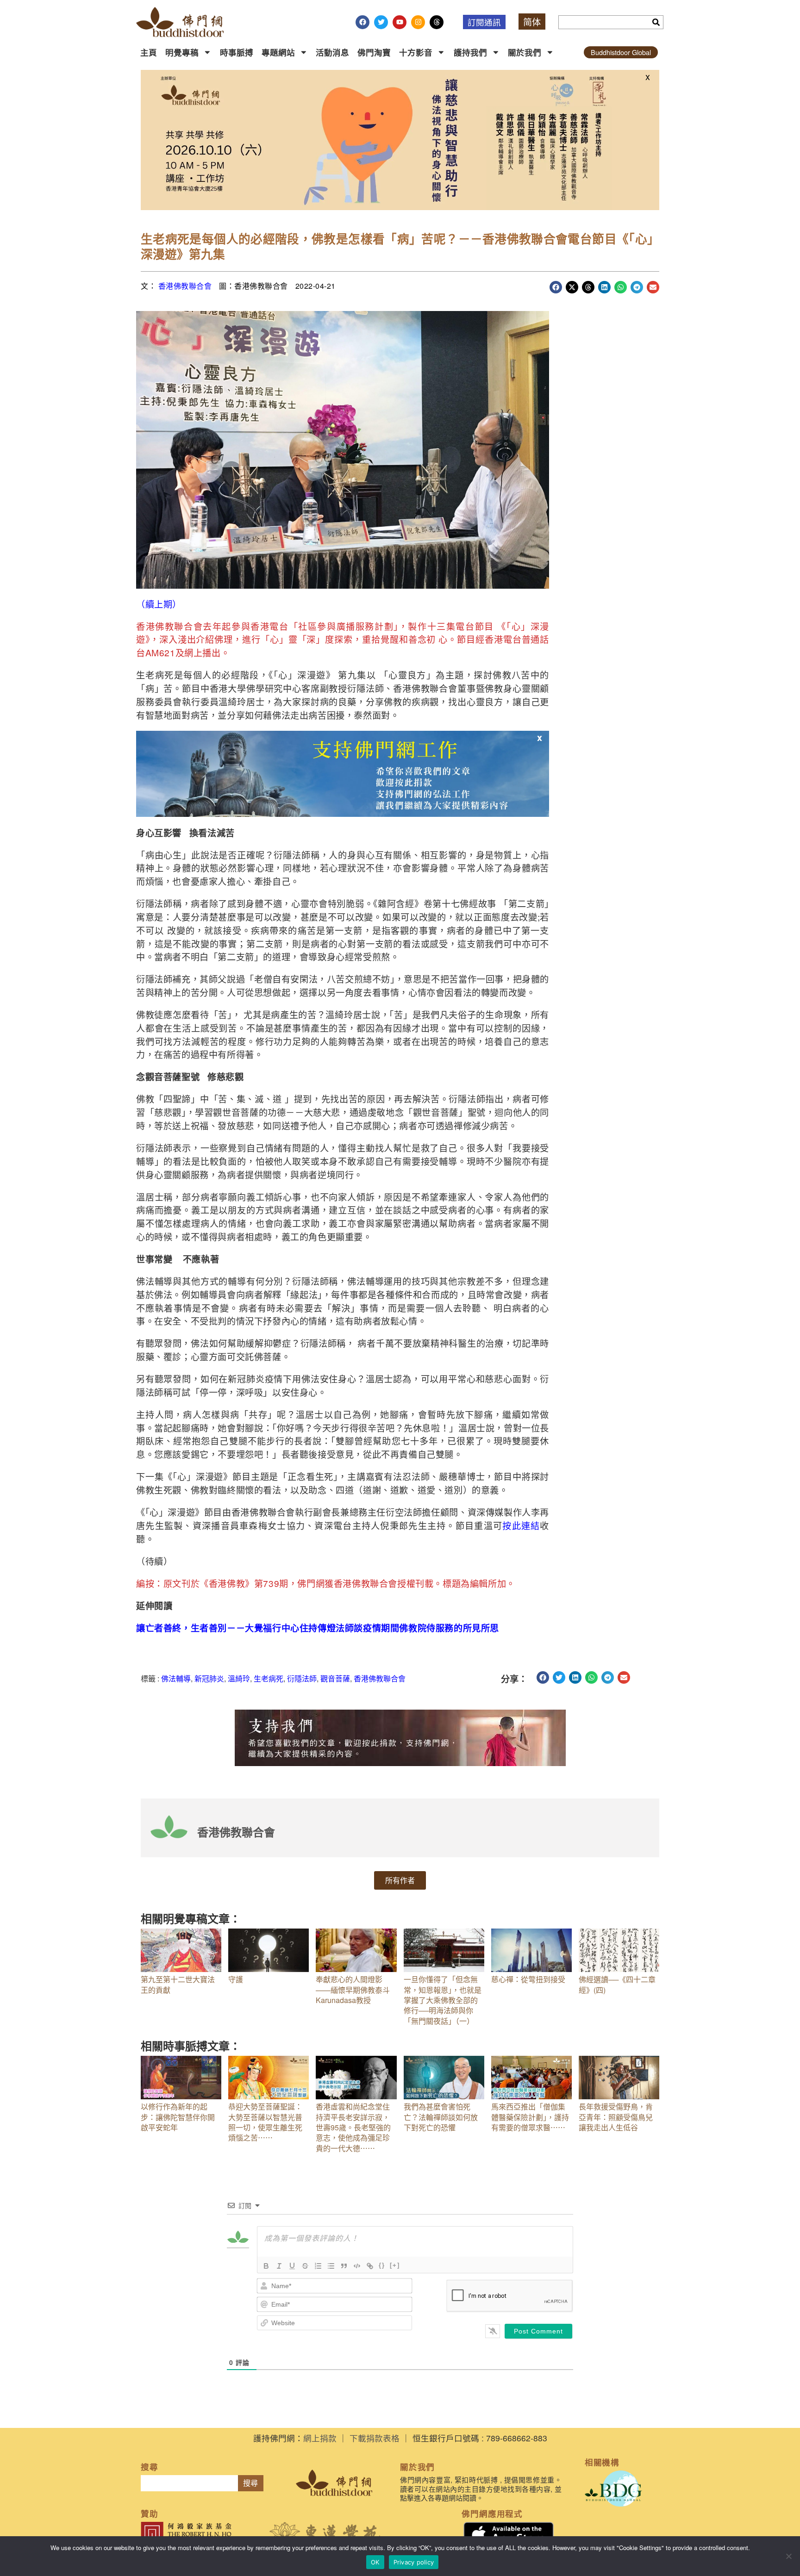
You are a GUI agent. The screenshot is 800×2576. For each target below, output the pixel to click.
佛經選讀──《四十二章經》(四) (617, 1984)
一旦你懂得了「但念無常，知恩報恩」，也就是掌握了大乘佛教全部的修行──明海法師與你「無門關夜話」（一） (443, 2000)
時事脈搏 (237, 52)
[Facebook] (362, 22)
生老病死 (269, 1678)
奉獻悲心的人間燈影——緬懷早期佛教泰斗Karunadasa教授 (353, 1990)
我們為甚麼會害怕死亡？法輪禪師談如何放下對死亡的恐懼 (441, 2117)
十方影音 (416, 52)
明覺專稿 (182, 52)
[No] (788, 2556)
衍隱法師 (302, 1678)
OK (375, 2562)
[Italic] (279, 2266)
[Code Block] (357, 2266)
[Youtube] (400, 22)
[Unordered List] (331, 2266)
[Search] (656, 22)
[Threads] (437, 22)
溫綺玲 (239, 1678)
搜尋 (250, 2483)
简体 (532, 22)
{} (382, 2265)
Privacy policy (414, 2562)
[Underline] (292, 2266)
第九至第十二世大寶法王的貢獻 (178, 1984)
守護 (236, 1979)
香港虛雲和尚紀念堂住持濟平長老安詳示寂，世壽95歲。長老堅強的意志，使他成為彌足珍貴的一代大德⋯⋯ (353, 2127)
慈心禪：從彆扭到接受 (528, 1979)
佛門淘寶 (374, 52)
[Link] (370, 2266)
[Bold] (266, 2266)
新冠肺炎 (209, 1678)
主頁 (149, 52)
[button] (556, 287)
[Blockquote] (344, 2266)
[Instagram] (418, 22)
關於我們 (525, 52)
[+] (395, 2265)
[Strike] (305, 2266)
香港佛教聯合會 (185, 286)
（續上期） (159, 604)
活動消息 (332, 52)
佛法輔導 (176, 1678)
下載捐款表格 (375, 2438)
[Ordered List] (318, 2266)
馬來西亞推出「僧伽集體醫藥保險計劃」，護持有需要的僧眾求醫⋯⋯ (530, 2117)
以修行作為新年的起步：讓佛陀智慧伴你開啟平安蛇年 (178, 2117)
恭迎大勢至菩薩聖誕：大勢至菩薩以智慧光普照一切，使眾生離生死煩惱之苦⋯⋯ (265, 2122)
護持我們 (470, 52)
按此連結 (521, 1525)
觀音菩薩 (335, 1678)
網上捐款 (320, 2438)
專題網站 (278, 52)
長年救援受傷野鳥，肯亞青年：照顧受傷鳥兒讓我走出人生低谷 (616, 2117)
